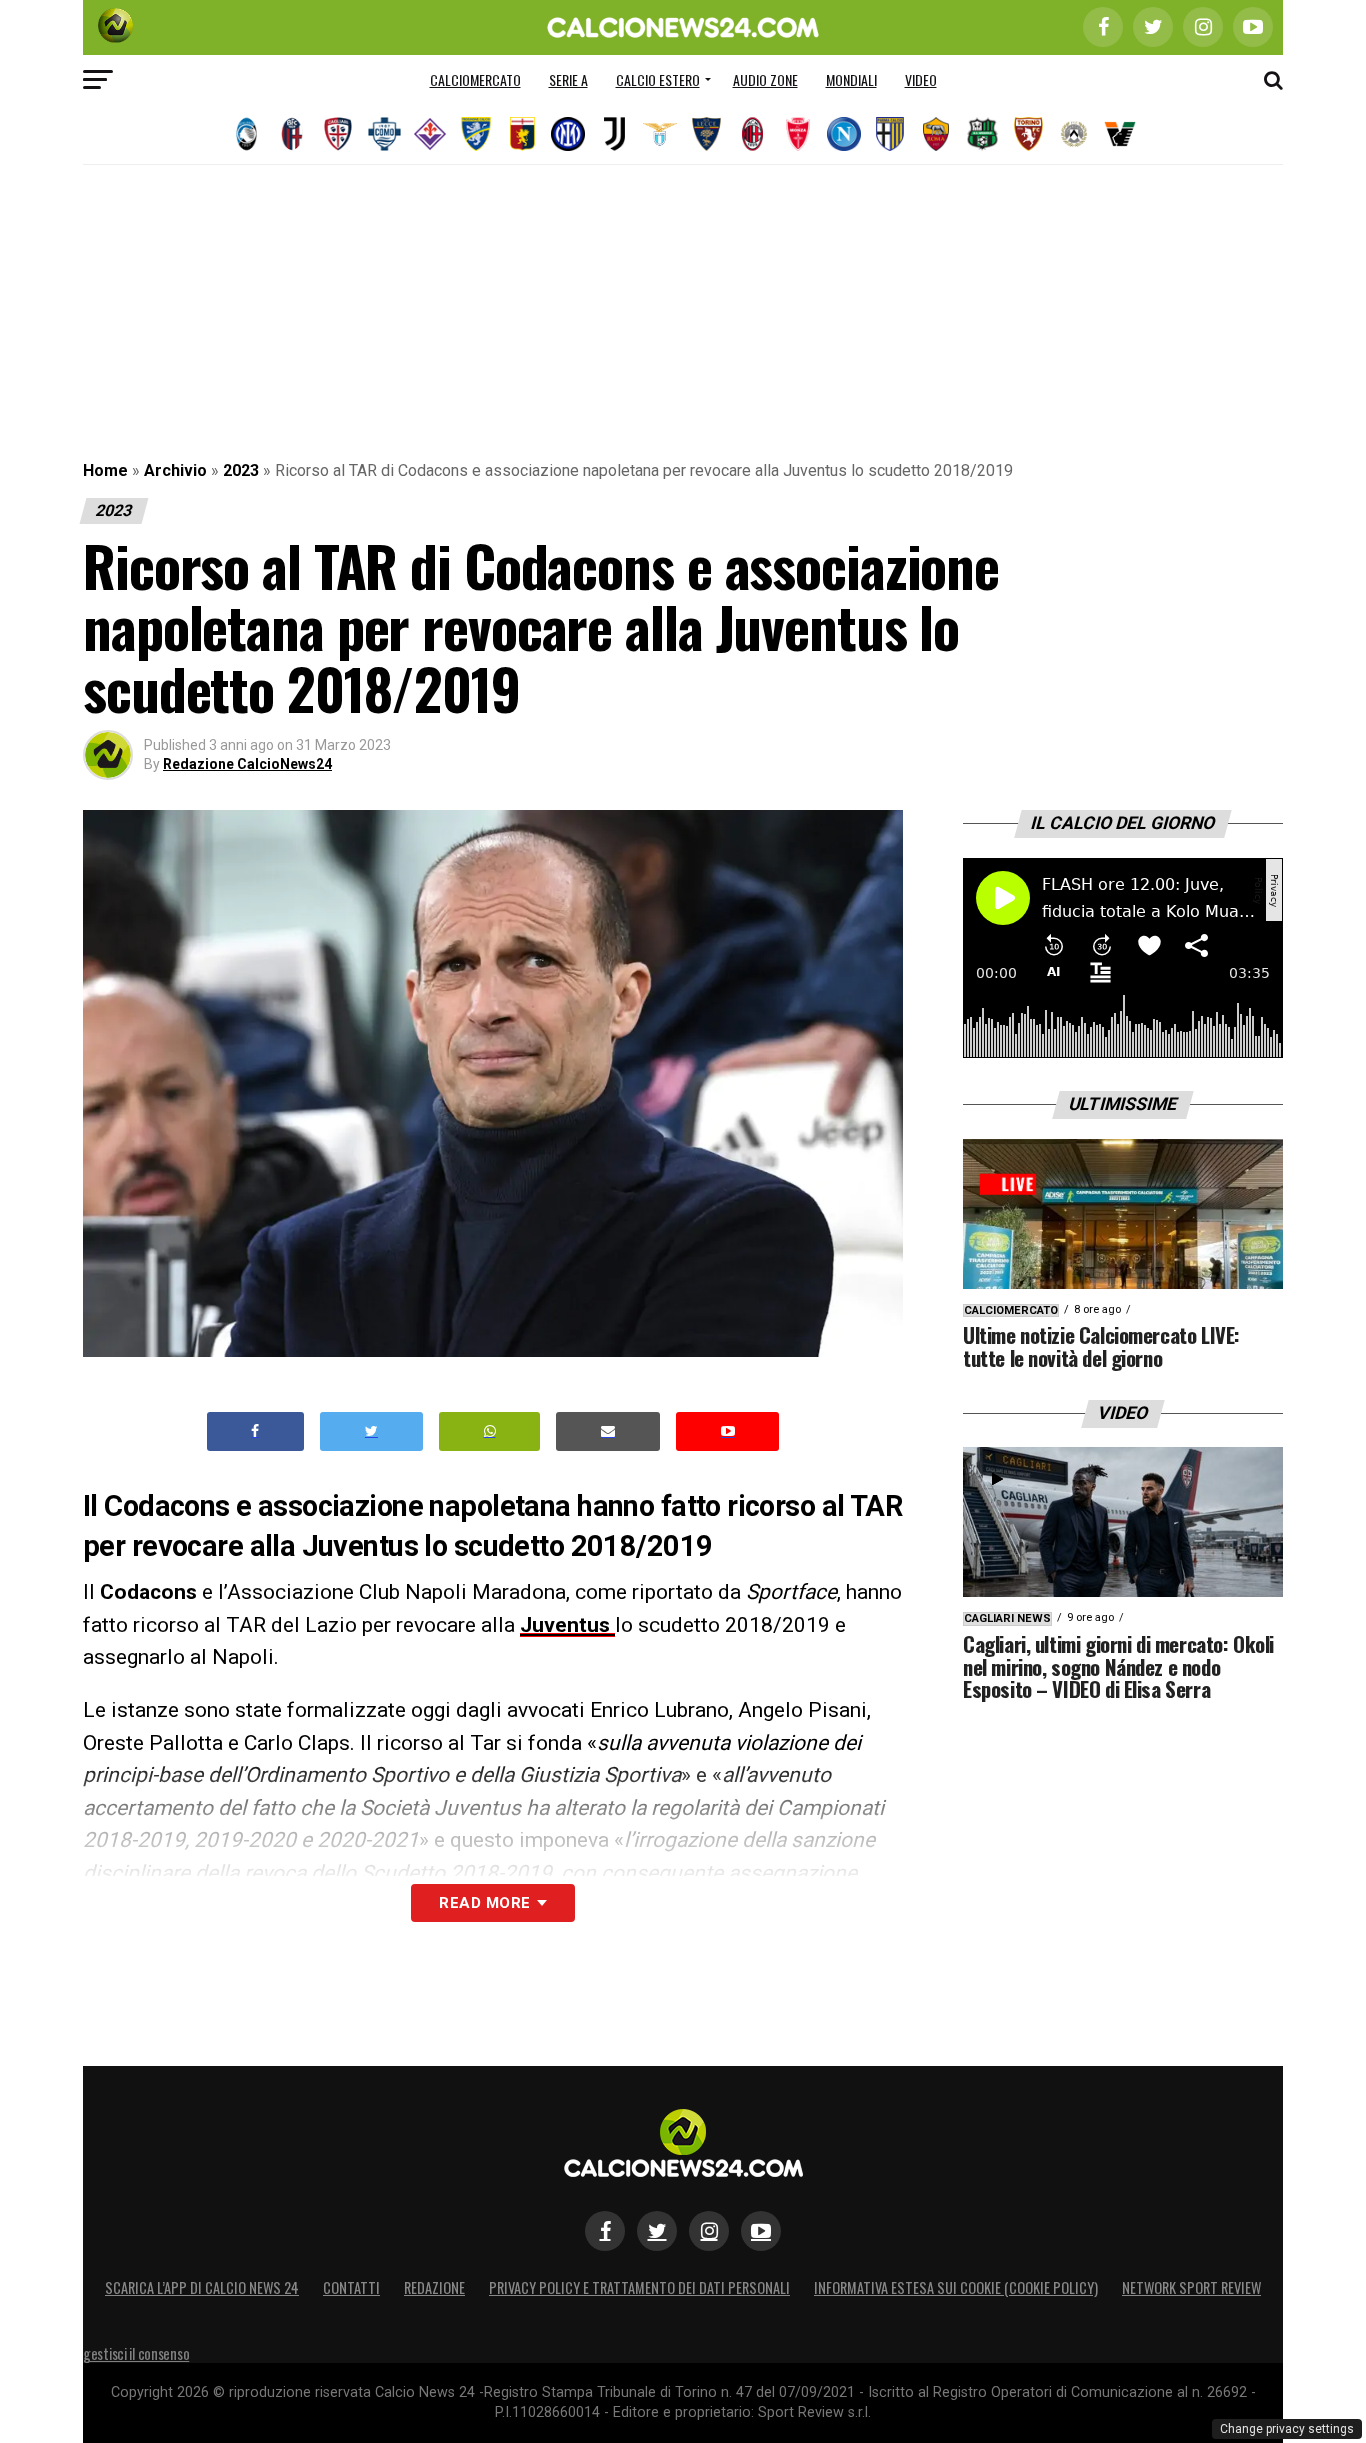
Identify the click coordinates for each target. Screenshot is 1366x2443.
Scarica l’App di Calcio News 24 (202, 2287)
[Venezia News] (1120, 134)
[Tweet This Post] (371, 1431)
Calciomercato (475, 79)
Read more (484, 1903)
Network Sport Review (1191, 2287)
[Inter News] (568, 134)
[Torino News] (1028, 134)
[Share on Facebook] (256, 1431)
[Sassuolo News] (982, 134)
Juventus (567, 1625)
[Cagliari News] (338, 134)
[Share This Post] (490, 1431)
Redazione (434, 2287)
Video (921, 79)
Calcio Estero (658, 79)
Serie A (568, 79)
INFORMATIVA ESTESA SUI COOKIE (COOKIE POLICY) (956, 2287)
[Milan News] (752, 134)
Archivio (175, 470)
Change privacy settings (1287, 2429)
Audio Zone (765, 79)
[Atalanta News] (246, 134)
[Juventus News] (614, 134)
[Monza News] (798, 134)
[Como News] (384, 134)
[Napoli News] (844, 134)
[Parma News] (890, 134)
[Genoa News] (522, 134)
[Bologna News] (292, 134)
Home (105, 470)
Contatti (351, 2287)
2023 (241, 470)
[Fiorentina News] (430, 134)
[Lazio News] (660, 134)
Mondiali (851, 79)
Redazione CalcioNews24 (247, 764)
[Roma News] (936, 134)
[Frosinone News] (476, 134)
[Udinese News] (1074, 134)
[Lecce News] (706, 134)
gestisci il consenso (136, 2353)
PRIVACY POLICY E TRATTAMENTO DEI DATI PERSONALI (639, 2287)
